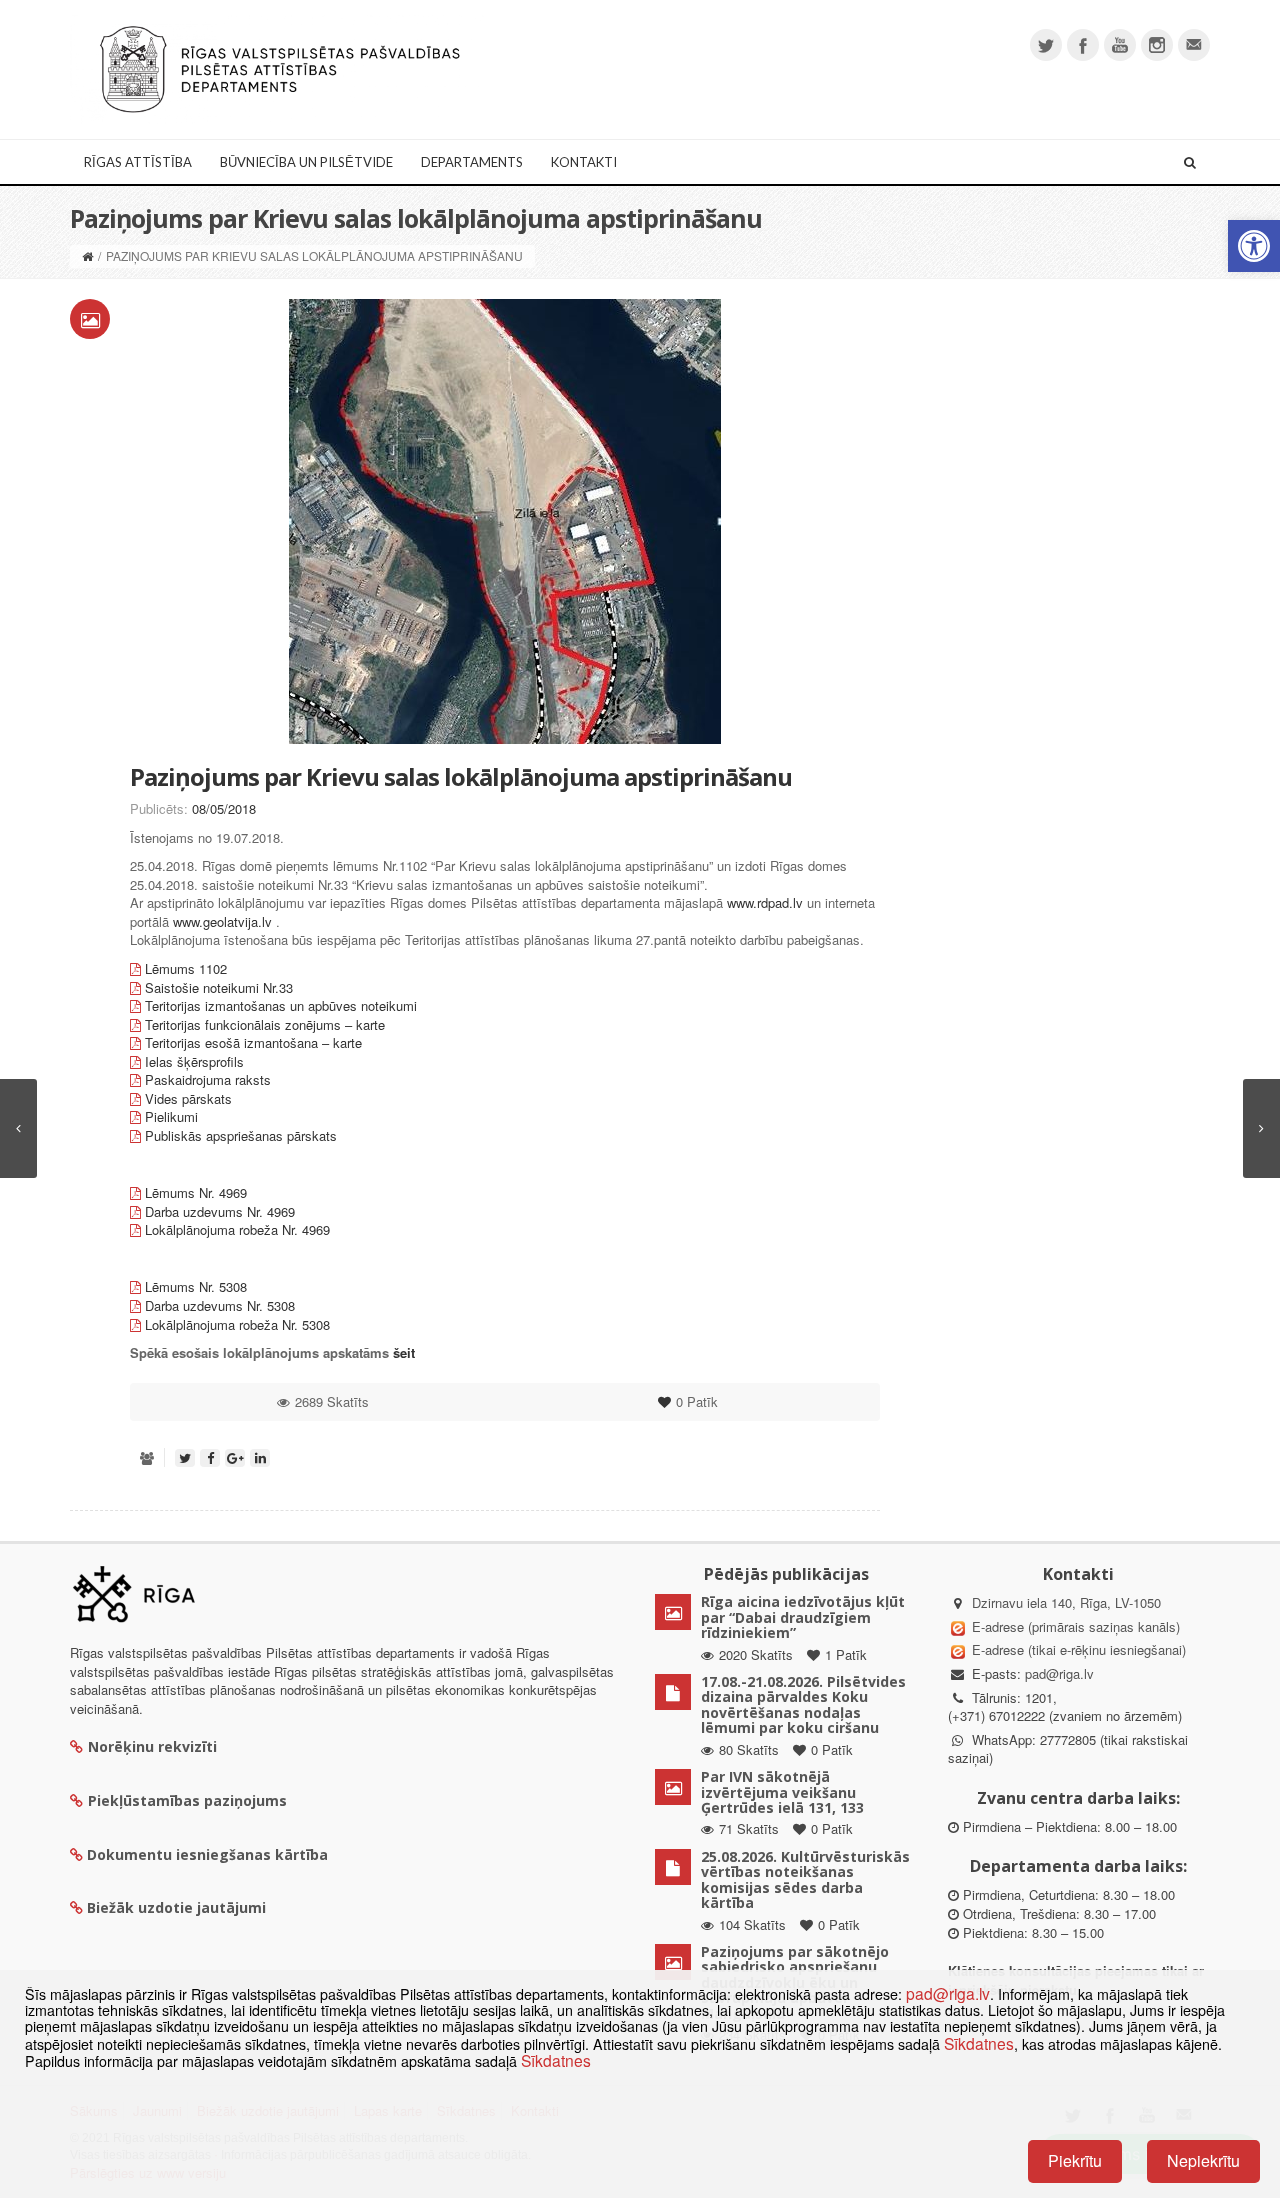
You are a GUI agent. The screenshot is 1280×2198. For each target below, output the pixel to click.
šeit (404, 1352)
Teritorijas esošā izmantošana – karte (253, 1042)
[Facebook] (1083, 45)
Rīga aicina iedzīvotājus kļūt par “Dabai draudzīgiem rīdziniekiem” (803, 1617)
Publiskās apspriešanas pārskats (241, 1135)
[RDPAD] (280, 67)
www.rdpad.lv (765, 902)
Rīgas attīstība (138, 162)
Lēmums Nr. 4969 (198, 1192)
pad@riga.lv (1059, 1673)
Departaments (472, 162)
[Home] (87, 255)
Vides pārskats (188, 1098)
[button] (1254, 246)
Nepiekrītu (1203, 2160)
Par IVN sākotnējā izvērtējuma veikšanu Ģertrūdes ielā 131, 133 (782, 1792)
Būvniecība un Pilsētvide (306, 162)
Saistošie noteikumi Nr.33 (219, 987)
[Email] (1194, 45)
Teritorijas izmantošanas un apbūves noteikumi (281, 1005)
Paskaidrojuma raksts (208, 1079)
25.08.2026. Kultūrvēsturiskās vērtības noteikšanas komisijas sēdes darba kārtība (805, 1879)
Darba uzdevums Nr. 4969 (222, 1211)
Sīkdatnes (979, 2043)
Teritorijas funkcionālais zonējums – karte (265, 1024)
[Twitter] (1046, 45)
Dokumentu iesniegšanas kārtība (207, 1854)
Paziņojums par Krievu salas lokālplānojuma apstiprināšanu (461, 776)
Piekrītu (1075, 2160)
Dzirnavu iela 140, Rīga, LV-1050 (1066, 1602)
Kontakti (584, 162)
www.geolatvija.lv (220, 921)
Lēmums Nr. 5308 (198, 1286)
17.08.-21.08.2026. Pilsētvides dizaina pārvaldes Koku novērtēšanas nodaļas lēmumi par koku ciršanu (803, 1704)
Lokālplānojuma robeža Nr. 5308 (239, 1324)
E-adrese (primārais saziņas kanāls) (1076, 1626)
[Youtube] (1120, 45)
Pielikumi (171, 1116)
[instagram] (1157, 45)
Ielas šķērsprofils (194, 1061)
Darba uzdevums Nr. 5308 (220, 1305)
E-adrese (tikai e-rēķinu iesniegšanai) (1077, 1649)
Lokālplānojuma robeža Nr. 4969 (239, 1229)
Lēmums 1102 (186, 968)
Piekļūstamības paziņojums (187, 1800)
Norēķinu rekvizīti (152, 1746)
